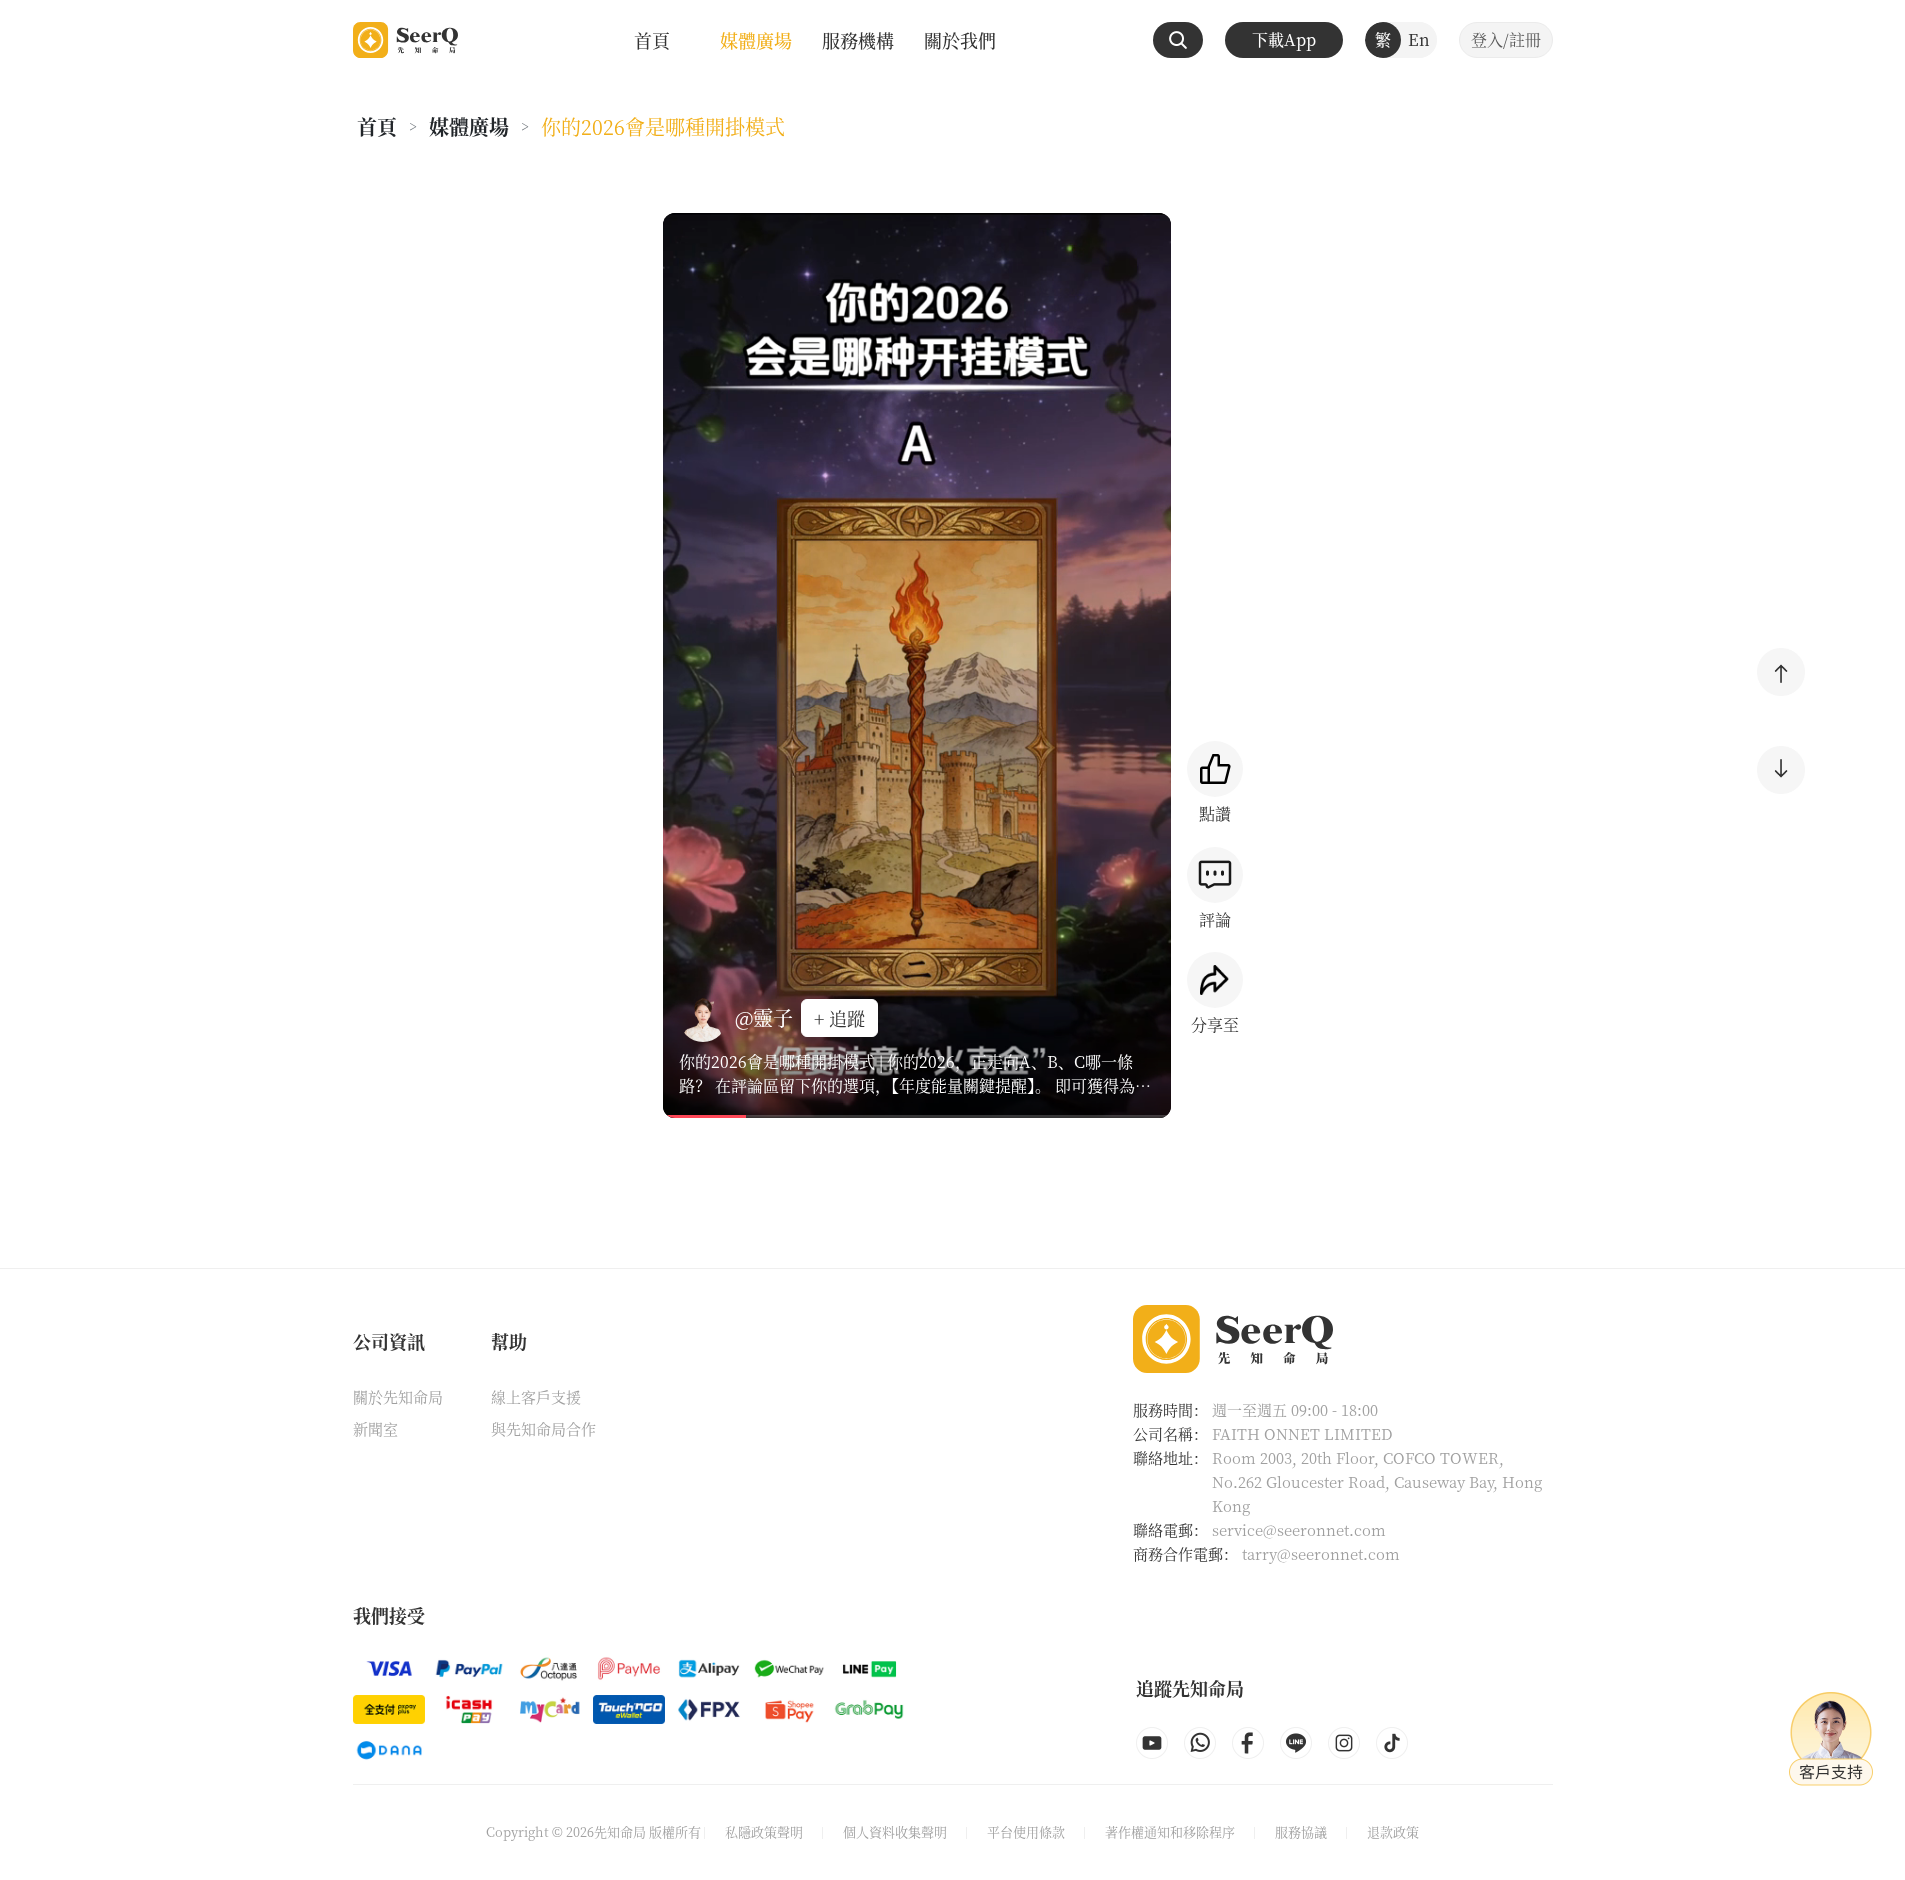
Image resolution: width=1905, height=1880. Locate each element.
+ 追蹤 (839, 1018)
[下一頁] (1781, 770)
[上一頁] (1781, 672)
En (1419, 39)
